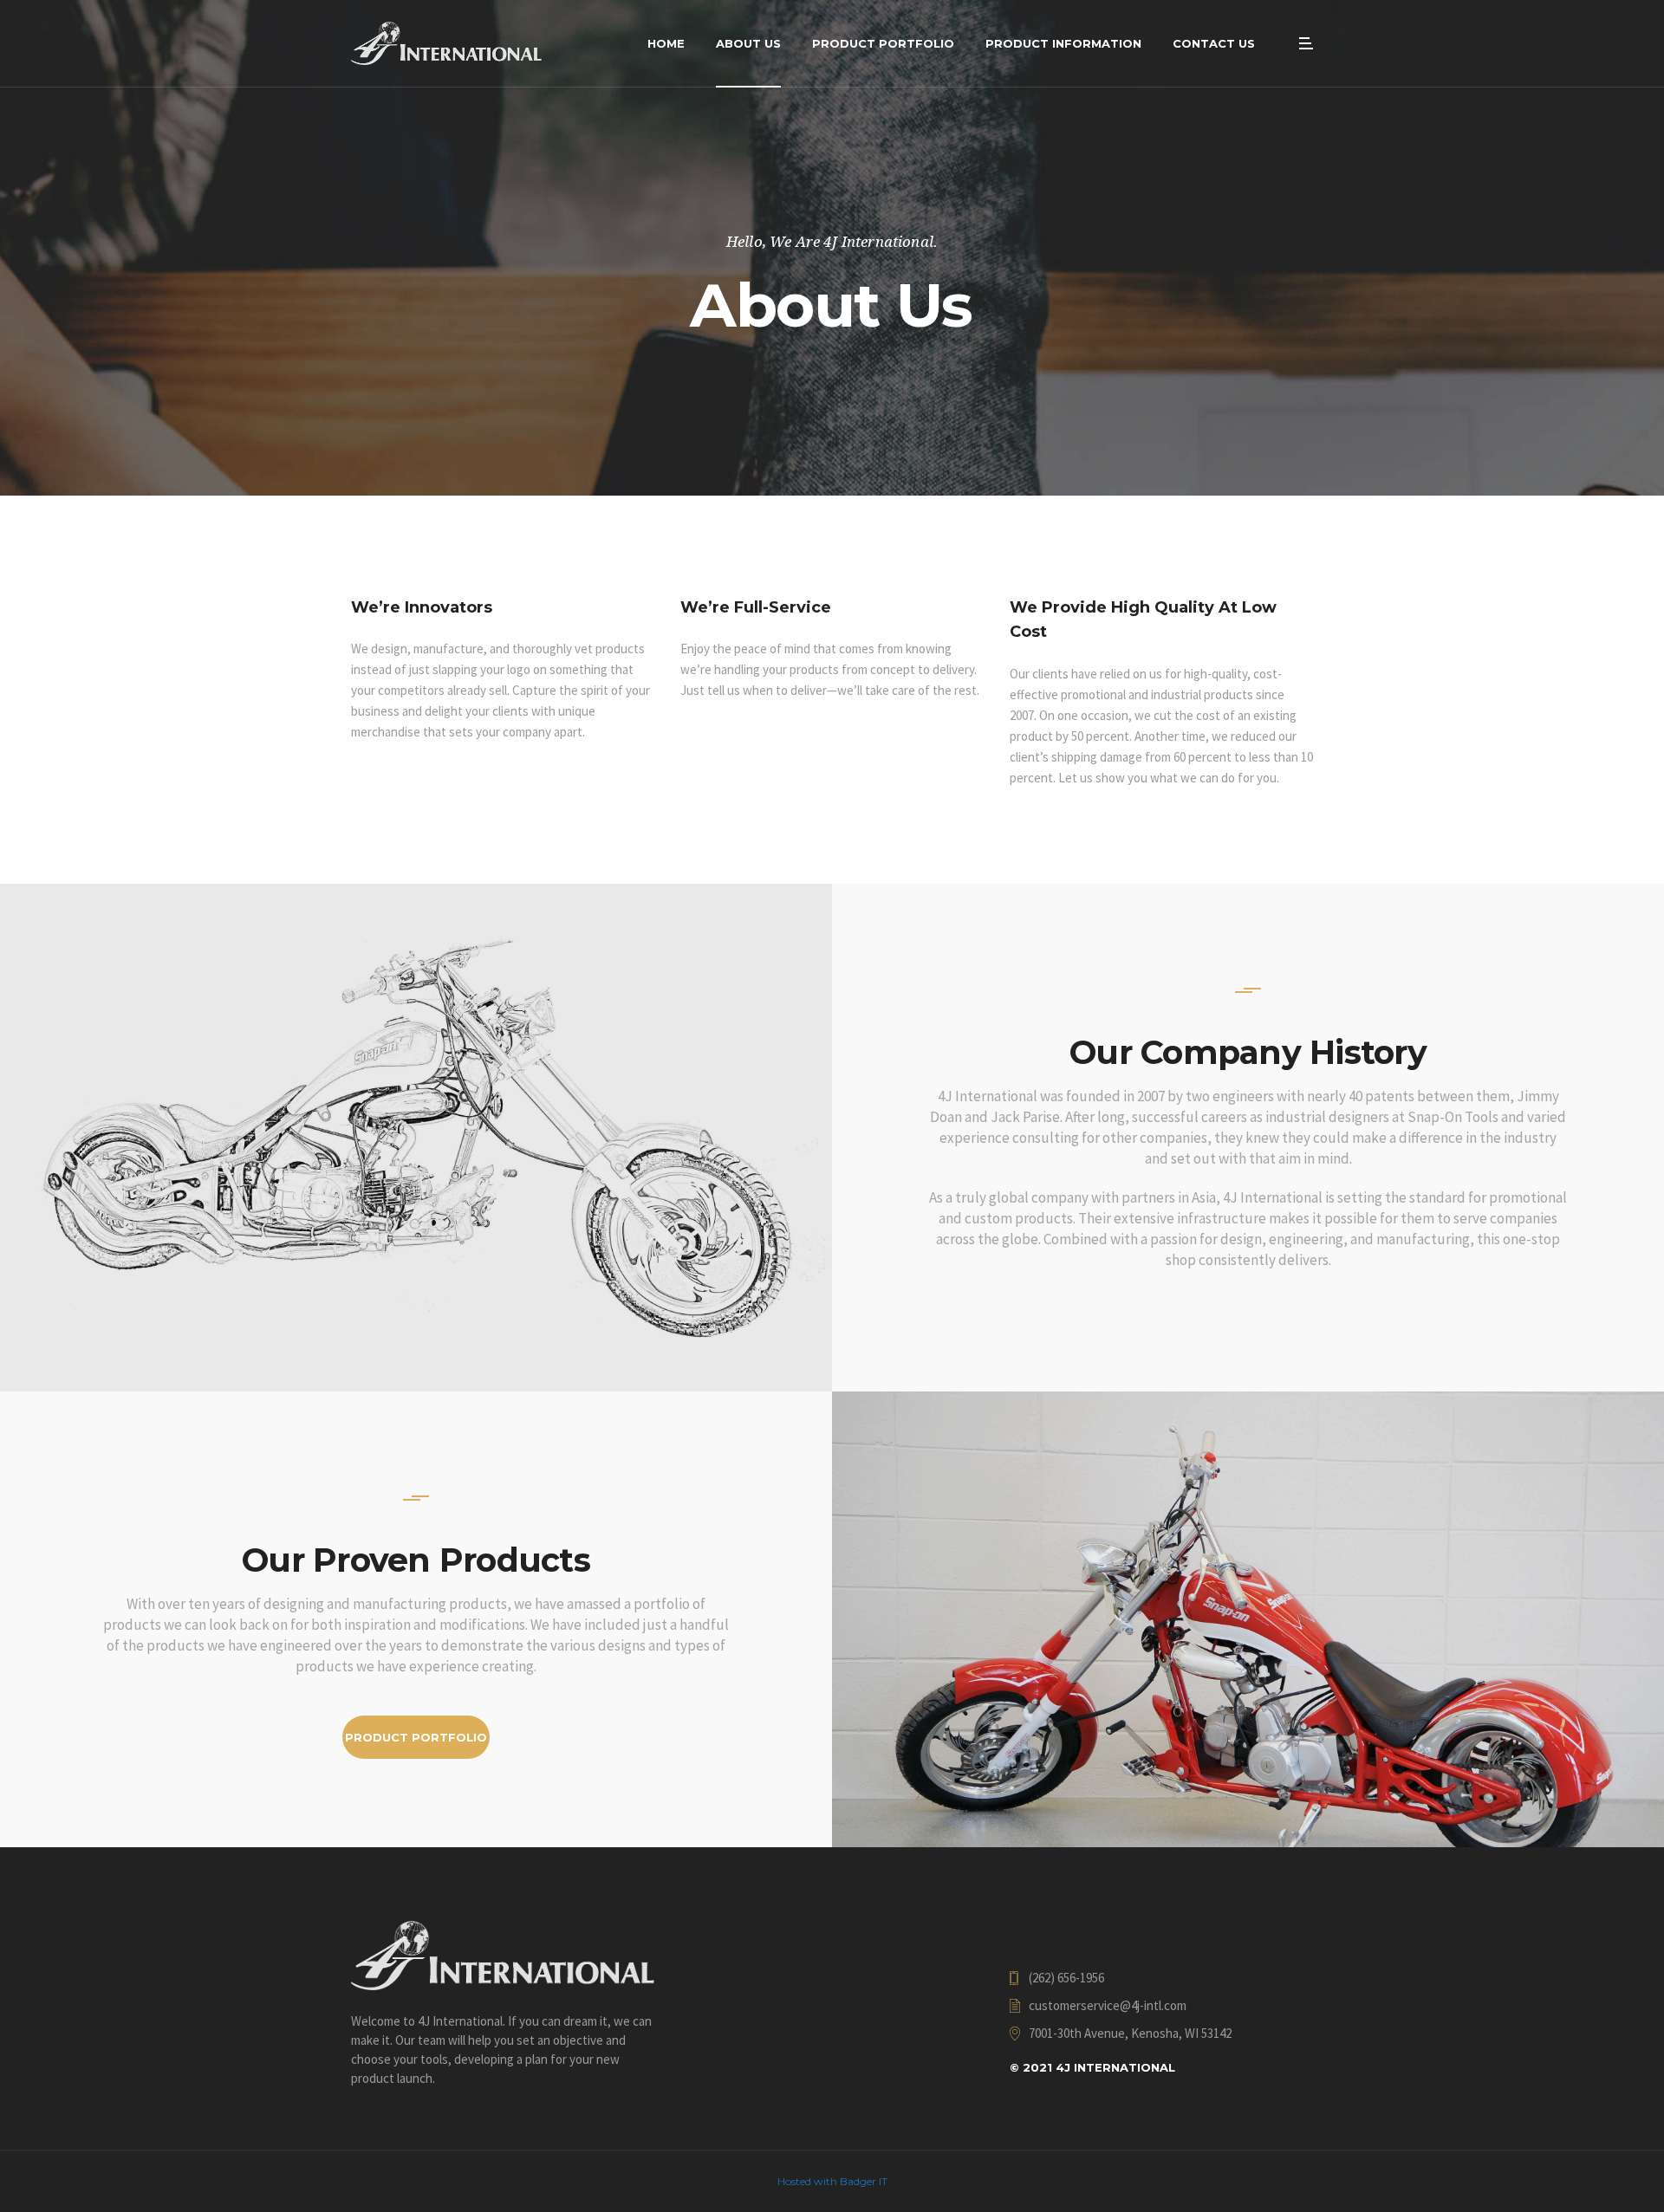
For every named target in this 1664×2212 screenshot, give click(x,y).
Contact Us (1214, 43)
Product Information (1063, 43)
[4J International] (446, 43)
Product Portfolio (883, 43)
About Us (748, 43)
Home (666, 43)
